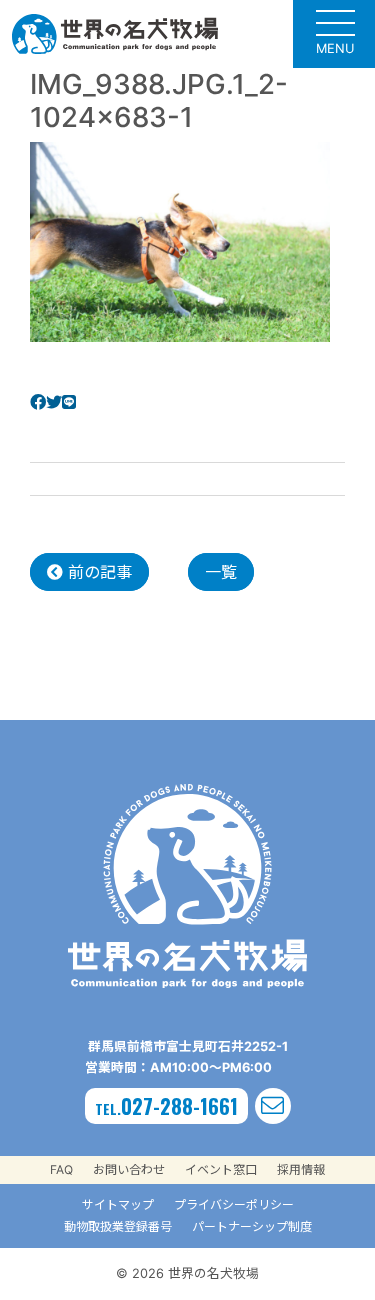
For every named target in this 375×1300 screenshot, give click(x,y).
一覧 (221, 572)
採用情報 (301, 1169)
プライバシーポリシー (234, 1204)
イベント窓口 (221, 1169)
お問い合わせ (129, 1169)
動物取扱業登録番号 (118, 1226)
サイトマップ (118, 1204)
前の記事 (97, 572)
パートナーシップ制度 (252, 1226)
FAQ (61, 1169)
